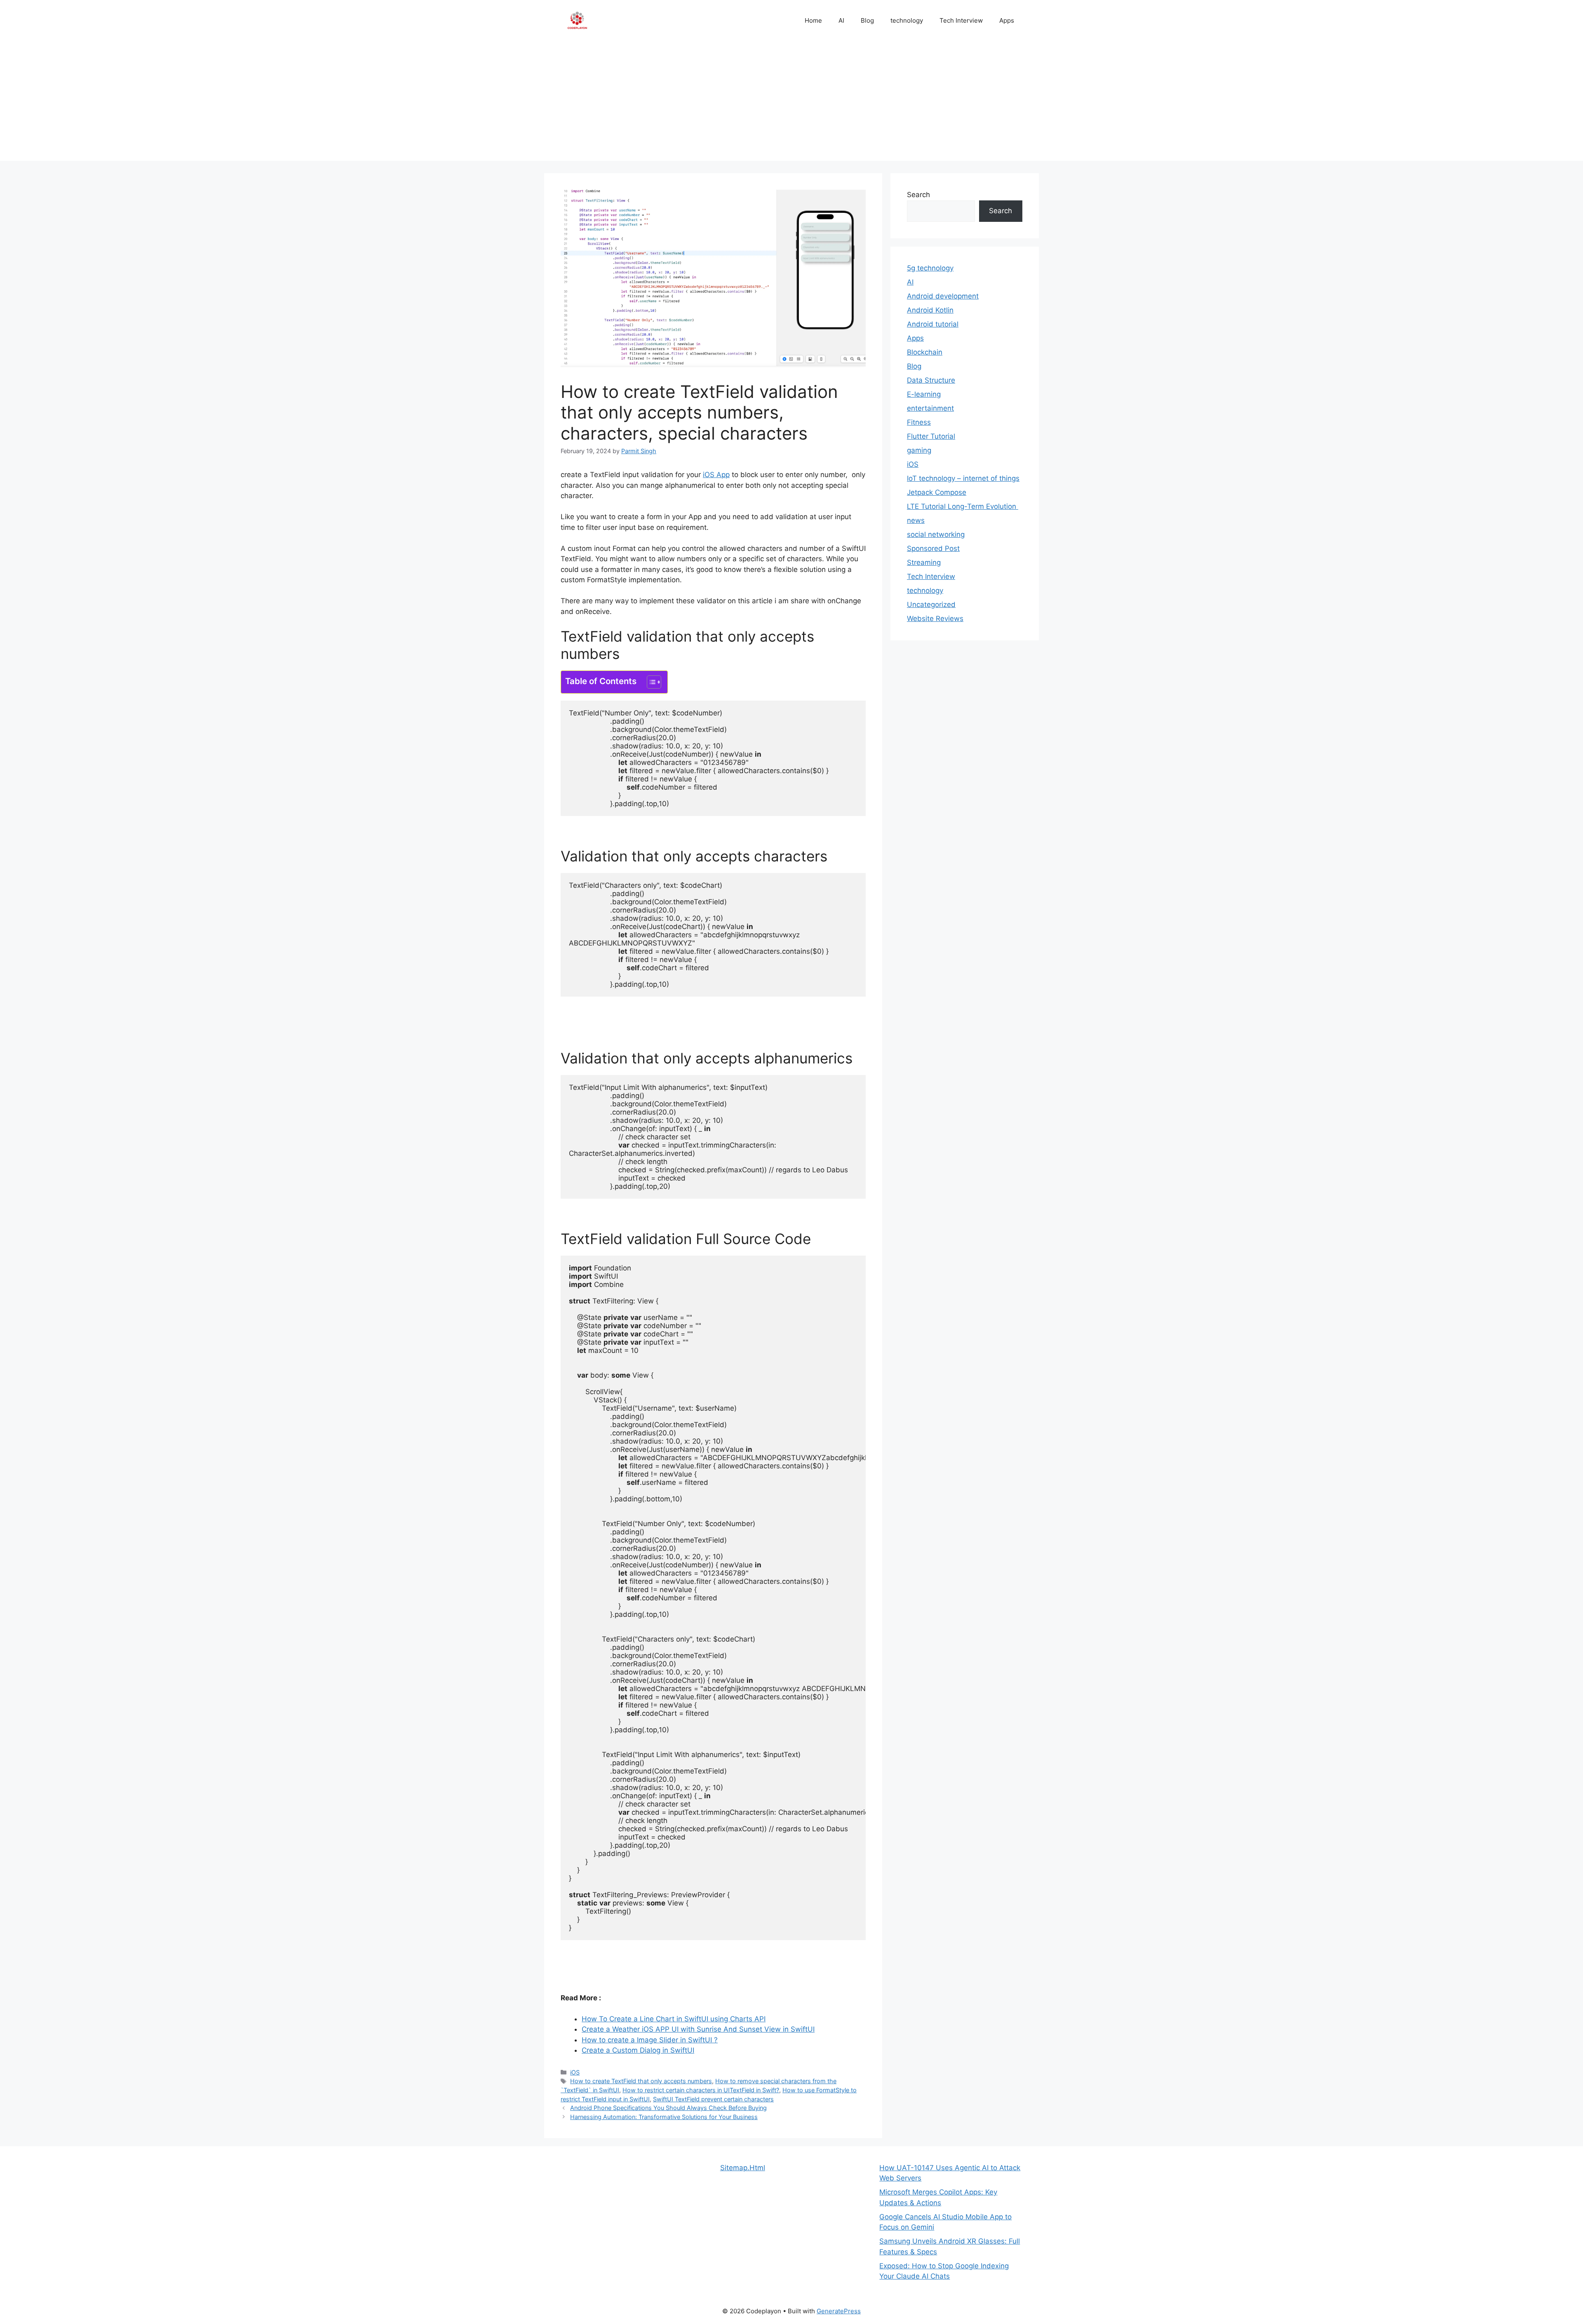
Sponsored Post (933, 548)
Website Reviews (935, 619)
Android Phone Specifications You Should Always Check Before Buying (668, 2108)
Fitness (919, 422)
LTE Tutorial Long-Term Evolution (963, 506)
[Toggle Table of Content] (650, 682)
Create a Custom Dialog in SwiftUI (638, 2050)
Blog (867, 20)
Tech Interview (961, 20)
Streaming (924, 562)
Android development (943, 296)
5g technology (930, 268)
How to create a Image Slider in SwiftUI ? (650, 2040)
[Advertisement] (791, 103)
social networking (936, 534)
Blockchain (925, 352)
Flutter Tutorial (931, 436)
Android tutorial (933, 324)
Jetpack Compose (937, 492)
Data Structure (931, 380)
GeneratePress (839, 2311)
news (916, 520)
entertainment (930, 408)
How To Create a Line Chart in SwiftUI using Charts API (674, 2019)
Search (918, 195)
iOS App (716, 475)
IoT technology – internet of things (963, 478)
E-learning (924, 394)
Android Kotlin (930, 310)
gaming (919, 450)
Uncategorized (931, 605)
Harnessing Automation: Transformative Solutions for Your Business (664, 2117)
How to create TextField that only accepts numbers (641, 2081)
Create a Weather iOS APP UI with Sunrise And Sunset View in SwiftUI (698, 2029)
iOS (575, 2072)
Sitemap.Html (743, 2168)
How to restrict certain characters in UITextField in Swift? (701, 2090)
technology (907, 20)
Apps (1007, 20)
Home (813, 20)
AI (841, 20)
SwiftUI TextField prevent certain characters (713, 2099)
